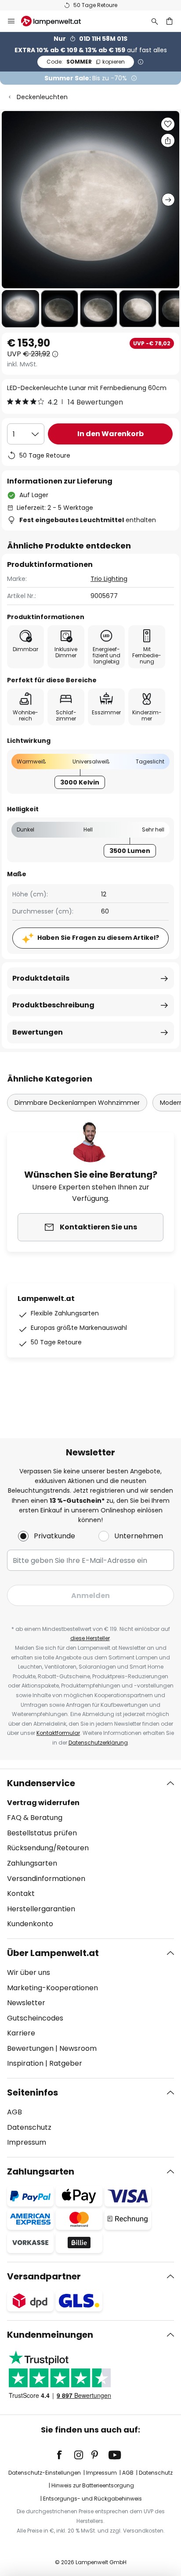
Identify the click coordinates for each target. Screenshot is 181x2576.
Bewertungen (38, 1032)
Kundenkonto (30, 1924)
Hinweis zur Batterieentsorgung (93, 2485)
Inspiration (25, 2063)
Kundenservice (41, 1783)
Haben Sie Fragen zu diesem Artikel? (98, 938)
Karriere (21, 2033)
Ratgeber (66, 2063)
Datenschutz (29, 2127)
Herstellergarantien (41, 1909)
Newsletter (26, 2003)
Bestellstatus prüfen (42, 1833)
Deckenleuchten (42, 97)
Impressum (27, 2142)
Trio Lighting (109, 579)
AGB (14, 2112)
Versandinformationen (46, 1879)
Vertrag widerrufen (43, 1803)
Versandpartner (44, 2276)
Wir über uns (29, 1972)
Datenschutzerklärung (98, 1743)
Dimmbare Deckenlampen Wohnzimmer (77, 1103)
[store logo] (56, 21)
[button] (20, 309)
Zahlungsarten (32, 1863)
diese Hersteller (90, 1638)
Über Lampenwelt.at (53, 1953)
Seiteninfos (33, 2092)
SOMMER (86, 62)
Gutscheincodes (35, 2018)
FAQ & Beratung (35, 1818)
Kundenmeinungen (50, 2335)
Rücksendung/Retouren (48, 1848)
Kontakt (21, 1893)
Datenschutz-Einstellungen (45, 2473)
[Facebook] (65, 2455)
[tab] (90, 1854)
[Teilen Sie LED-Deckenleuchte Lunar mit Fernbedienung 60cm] (168, 140)
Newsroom (78, 2048)
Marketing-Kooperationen (52, 1988)
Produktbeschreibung (53, 1005)
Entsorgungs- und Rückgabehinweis (92, 2499)
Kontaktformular (58, 1733)
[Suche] (155, 21)
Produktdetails (41, 978)
